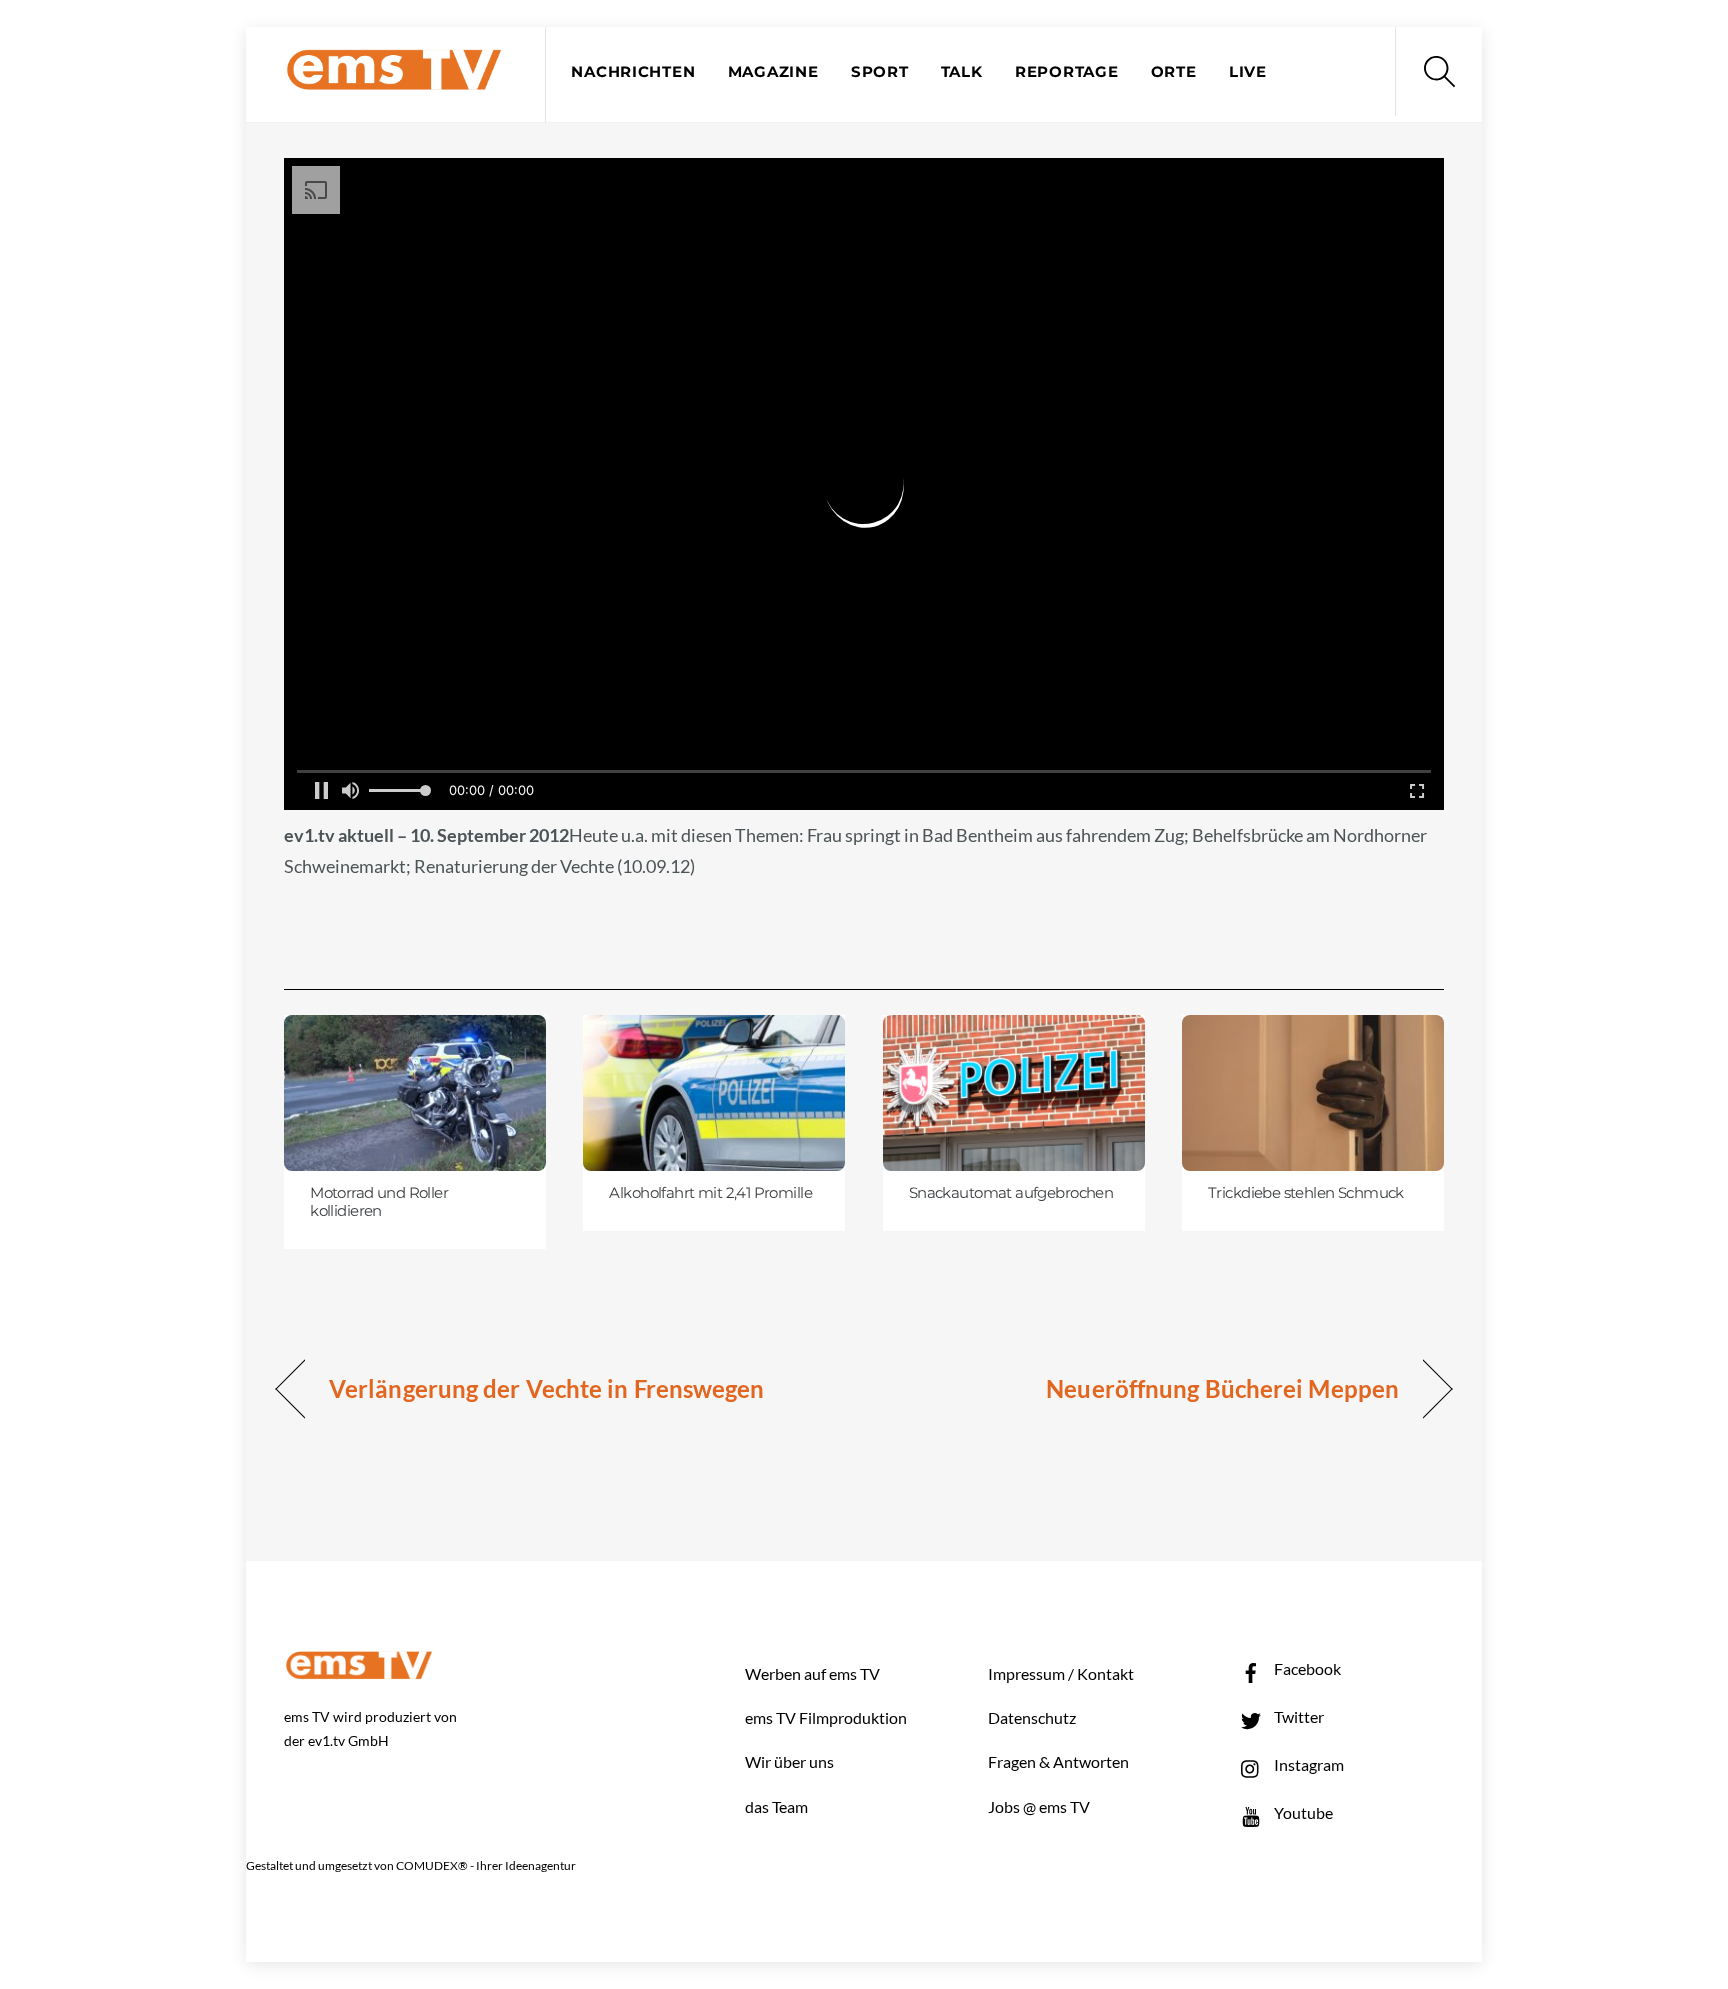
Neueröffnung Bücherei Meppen (1222, 1388)
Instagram (1307, 1764)
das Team (776, 1806)
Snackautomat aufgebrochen (1011, 1193)
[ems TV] (394, 78)
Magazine (773, 72)
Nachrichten (633, 72)
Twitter (1297, 1716)
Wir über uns (789, 1761)
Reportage (1067, 72)
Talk (962, 72)
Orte (1174, 72)
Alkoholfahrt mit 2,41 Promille (710, 1193)
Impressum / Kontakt (1061, 1673)
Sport (880, 72)
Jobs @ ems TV (1039, 1806)
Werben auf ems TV (812, 1673)
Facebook (1306, 1668)
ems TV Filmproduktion (826, 1717)
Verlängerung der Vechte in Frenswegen (547, 1388)
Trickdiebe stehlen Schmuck (1306, 1193)
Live (1248, 72)
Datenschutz (1032, 1717)
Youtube (1302, 1812)
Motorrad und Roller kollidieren (379, 1202)
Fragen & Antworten (1058, 1761)
